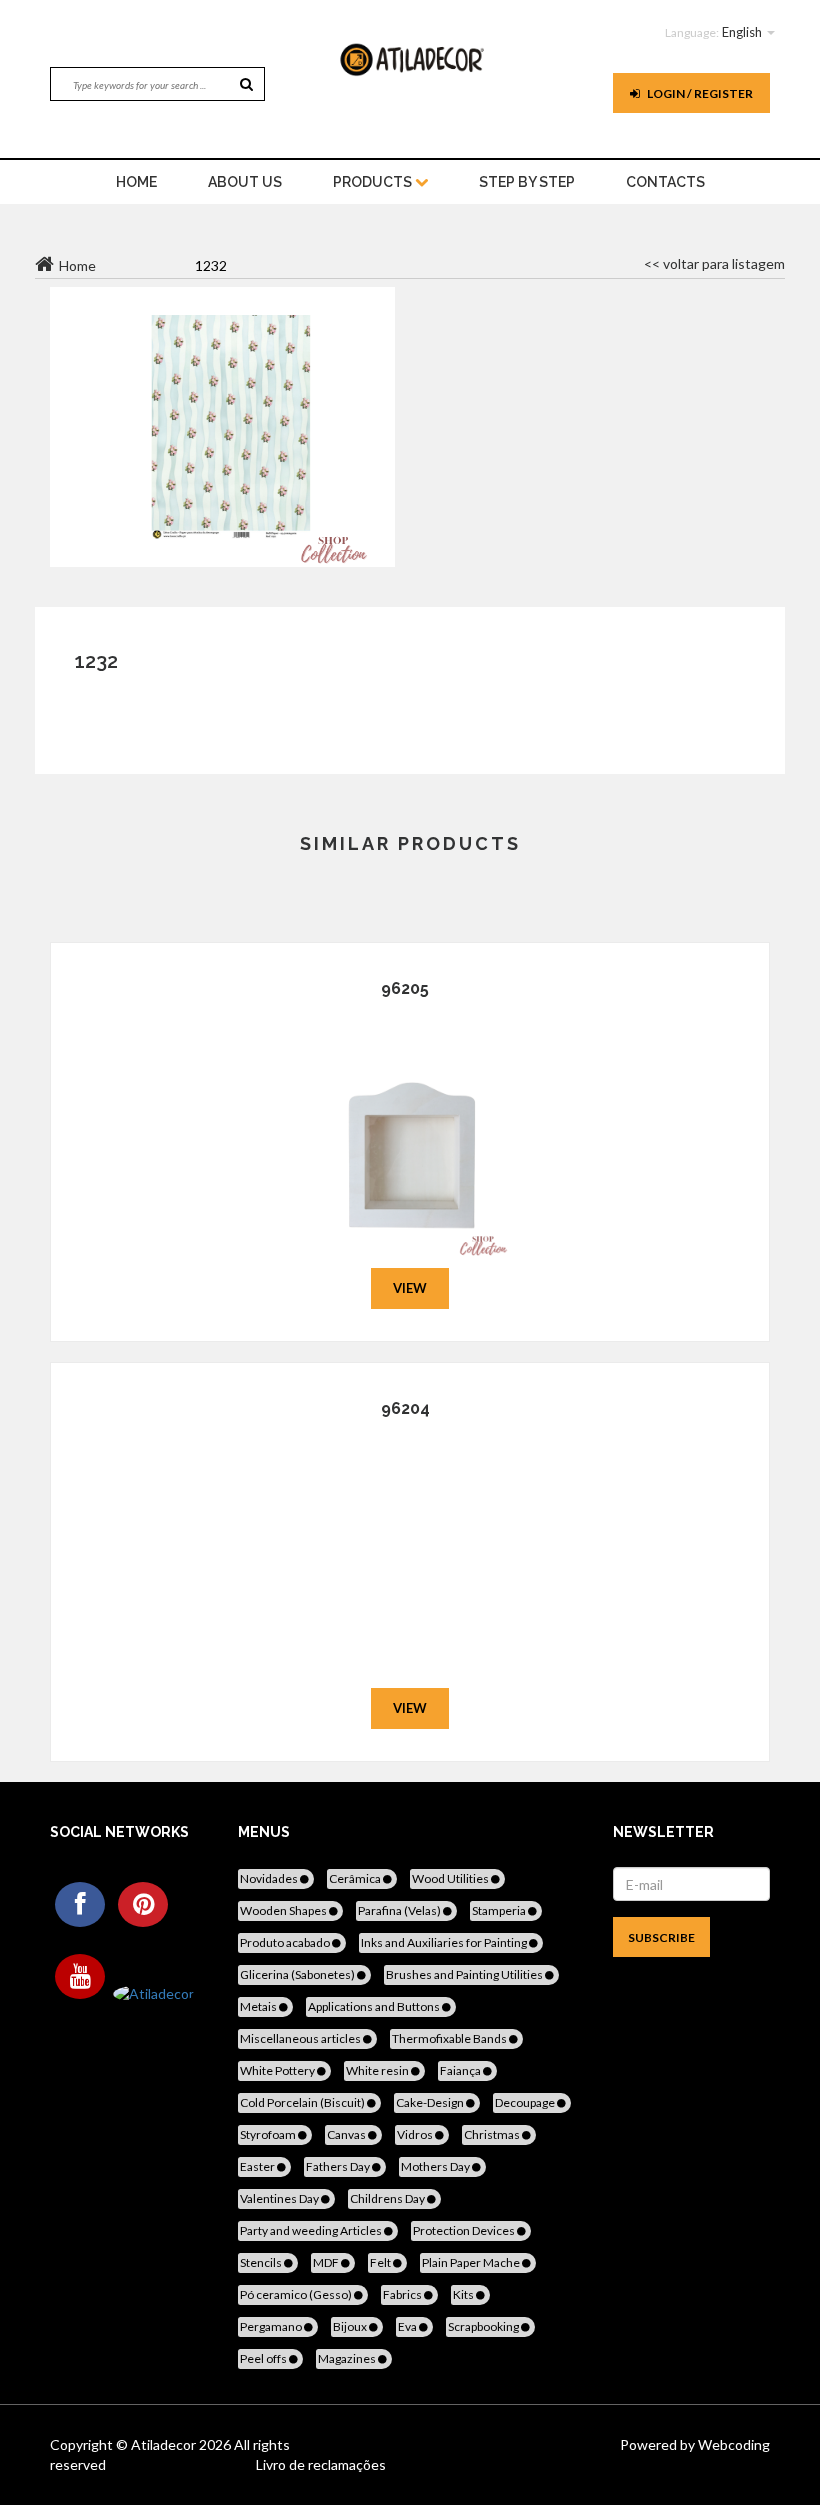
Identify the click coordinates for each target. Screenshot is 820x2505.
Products (374, 182)
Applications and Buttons (375, 2006)
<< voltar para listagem (714, 263)
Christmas (493, 2134)
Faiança (461, 2070)
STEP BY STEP (527, 182)
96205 (405, 988)
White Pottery (278, 2070)
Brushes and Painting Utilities (465, 1974)
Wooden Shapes (284, 1910)
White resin (378, 2070)
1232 (96, 661)
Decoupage (526, 2102)
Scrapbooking (484, 2326)
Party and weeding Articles (312, 2230)
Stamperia (500, 1910)
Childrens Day (388, 2198)
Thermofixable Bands (450, 2038)
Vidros (416, 2134)
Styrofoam (269, 2134)
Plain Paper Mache (472, 2262)
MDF (327, 2262)
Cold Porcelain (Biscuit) (303, 2102)
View (410, 1288)
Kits (464, 2294)
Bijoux (351, 2326)
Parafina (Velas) (400, 1910)
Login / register (699, 93)
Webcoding (732, 2444)
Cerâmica (356, 1878)
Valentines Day (280, 2198)
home (136, 182)
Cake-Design (431, 2102)
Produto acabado (286, 1942)
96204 (405, 1408)
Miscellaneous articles (301, 2038)
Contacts (665, 182)
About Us (245, 182)
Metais (259, 2006)
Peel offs (264, 2358)
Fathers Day (339, 2166)
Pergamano (272, 2326)
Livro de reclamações (321, 2464)
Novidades (270, 1878)
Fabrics (403, 2294)
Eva (408, 2326)
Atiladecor (165, 2444)
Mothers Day (436, 2166)
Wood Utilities (451, 1878)
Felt (381, 2262)
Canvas (347, 2134)
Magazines (348, 2358)
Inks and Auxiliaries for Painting (445, 1942)
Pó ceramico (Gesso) (297, 2294)
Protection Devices (465, 2230)
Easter (258, 2166)
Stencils (262, 2262)
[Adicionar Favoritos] (410, 1131)
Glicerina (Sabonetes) (298, 1974)
